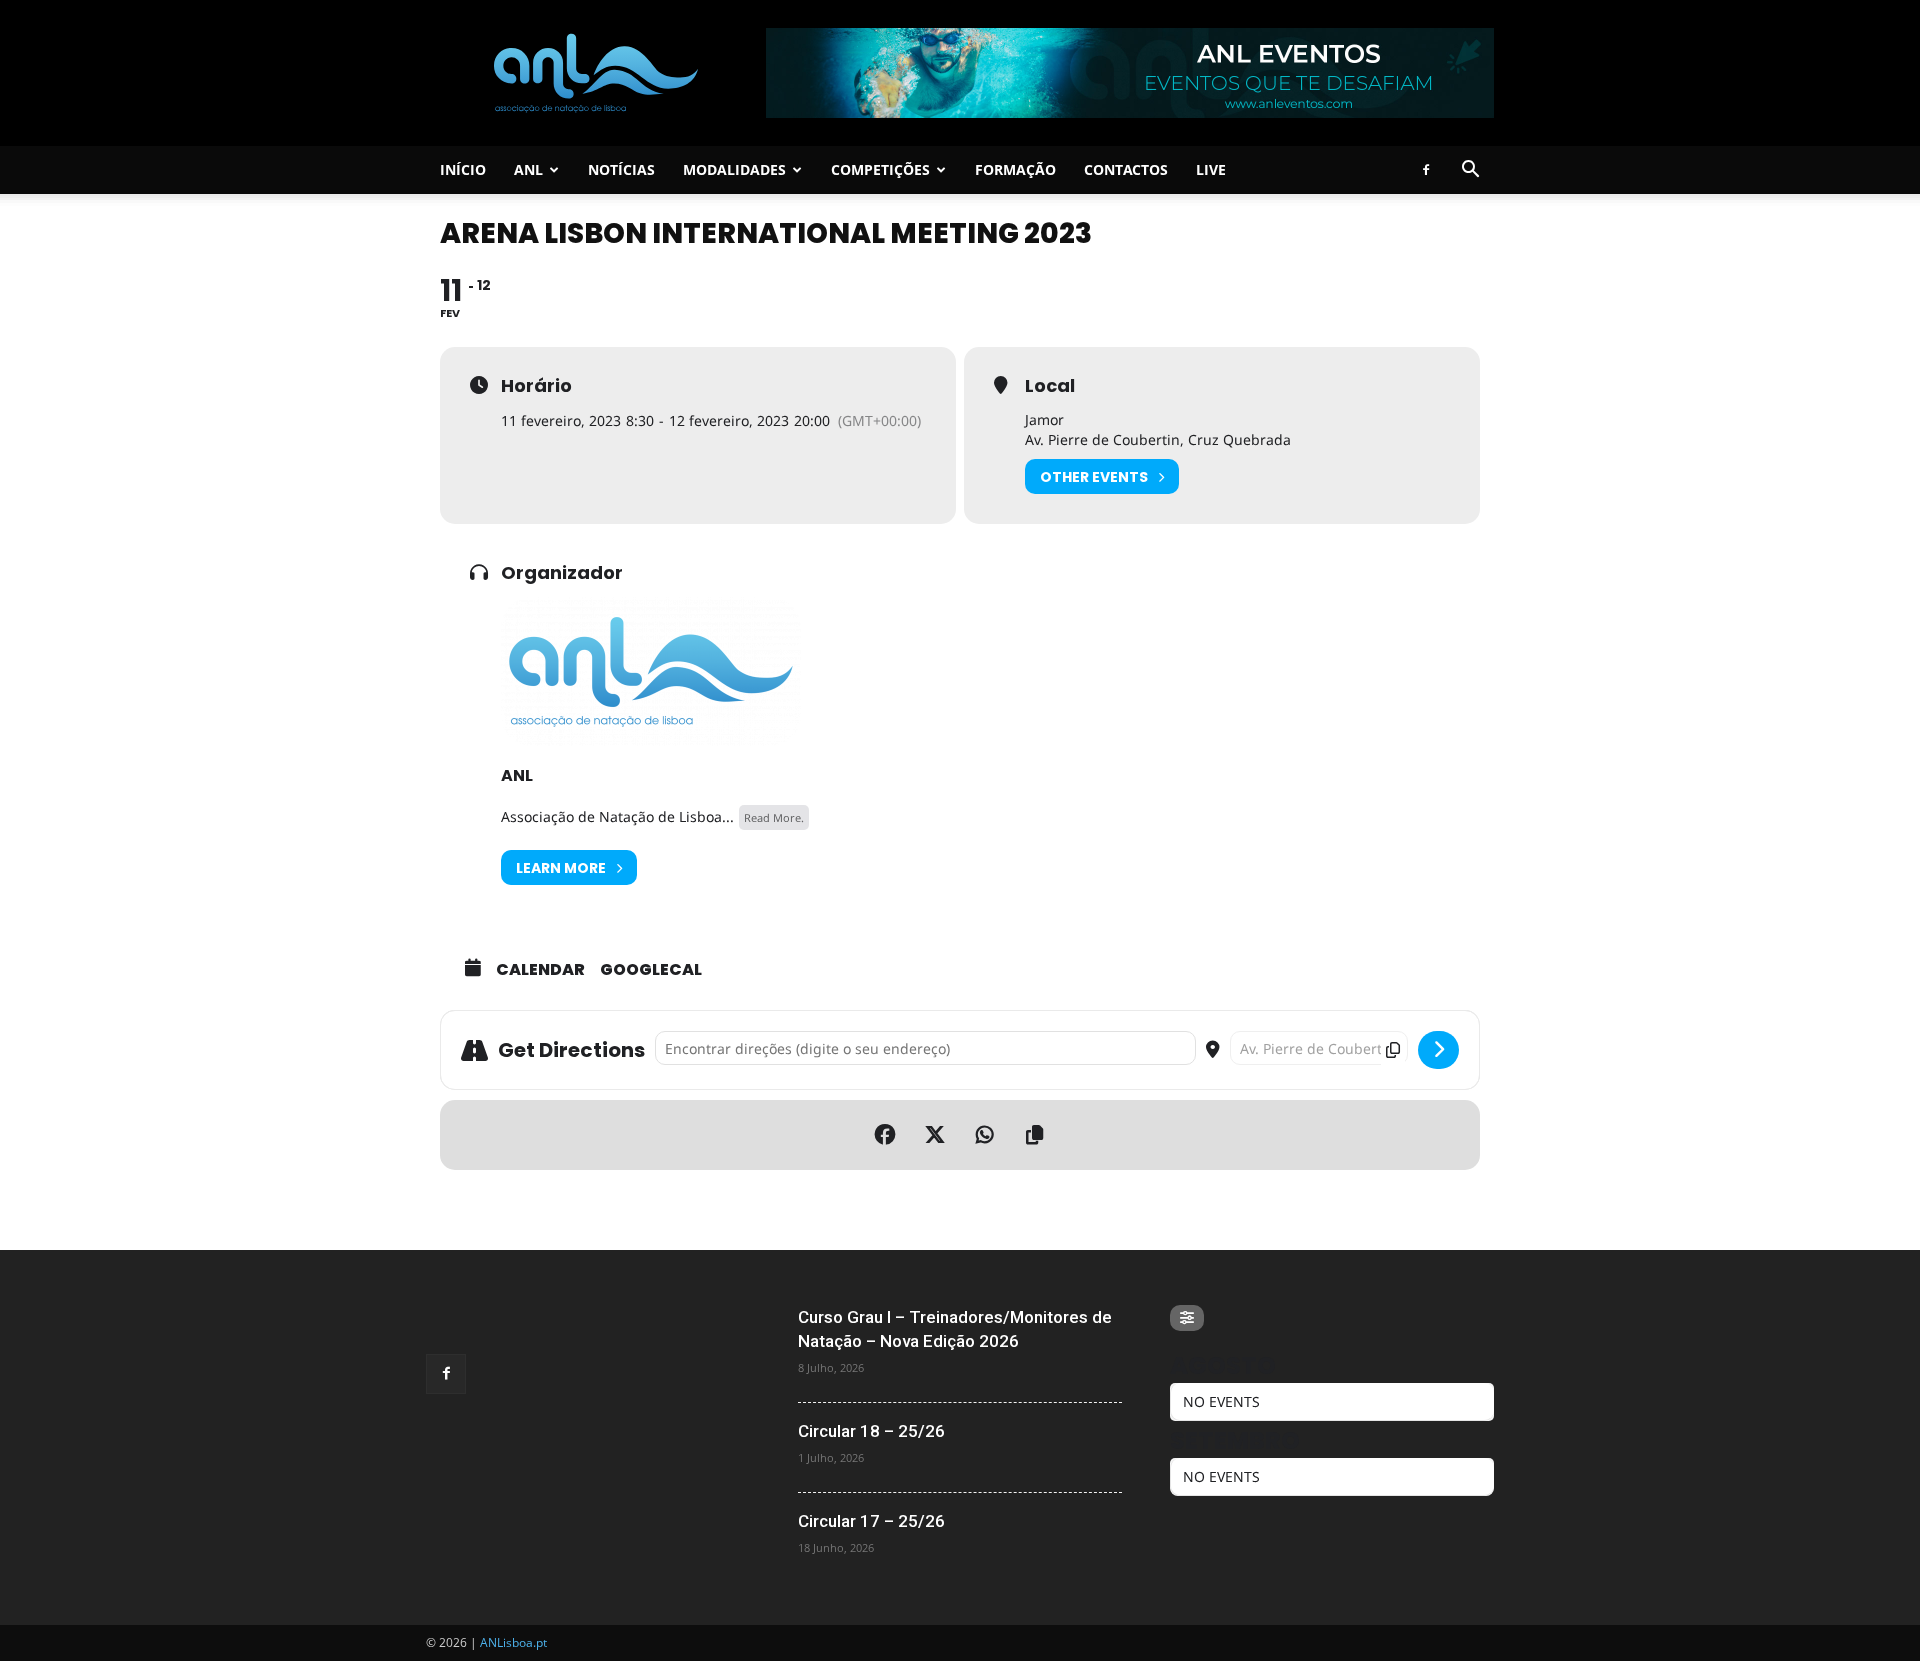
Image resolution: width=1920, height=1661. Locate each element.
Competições (880, 169)
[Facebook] (1426, 170)
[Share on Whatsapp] (985, 1135)
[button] (1470, 171)
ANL (528, 169)
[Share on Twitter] (935, 1135)
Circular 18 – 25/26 (871, 1431)
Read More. (774, 817)
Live (1211, 169)
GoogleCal (651, 970)
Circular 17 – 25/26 (871, 1521)
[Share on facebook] (885, 1135)
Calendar (540, 970)
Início (463, 169)
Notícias (621, 169)
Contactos (1126, 169)
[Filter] (1187, 1318)
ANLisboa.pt (513, 1642)
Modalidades (734, 169)
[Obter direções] (1438, 1050)
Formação (1015, 169)
